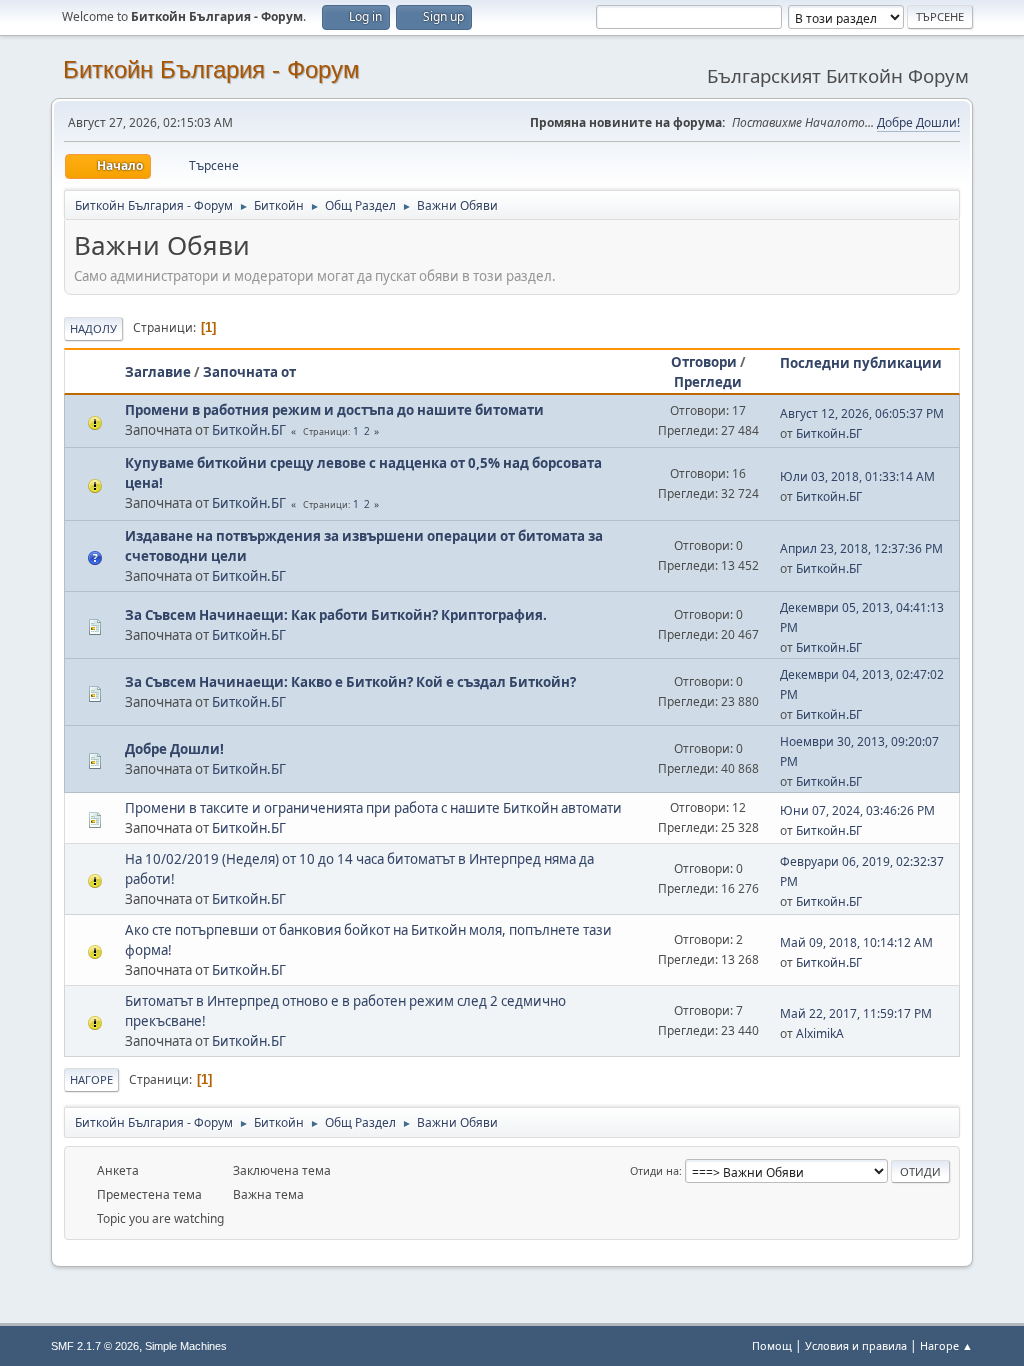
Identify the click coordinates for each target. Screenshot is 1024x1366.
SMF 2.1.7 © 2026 (95, 1346)
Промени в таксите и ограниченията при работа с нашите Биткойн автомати (373, 808)
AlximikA (820, 1033)
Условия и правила (856, 1345)
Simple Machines (186, 1346)
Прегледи (708, 382)
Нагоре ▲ (946, 1345)
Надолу (93, 328)
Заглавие (158, 372)
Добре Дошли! (918, 122)
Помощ (772, 1345)
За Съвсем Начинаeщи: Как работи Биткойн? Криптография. (336, 615)
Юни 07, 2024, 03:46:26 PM (857, 810)
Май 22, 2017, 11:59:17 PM (856, 1013)
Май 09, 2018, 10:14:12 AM (856, 942)
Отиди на (654, 1170)
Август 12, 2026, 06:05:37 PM (862, 413)
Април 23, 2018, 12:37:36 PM (861, 548)
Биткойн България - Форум (211, 69)
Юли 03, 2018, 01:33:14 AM (857, 476)
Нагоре (91, 1079)
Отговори (704, 362)
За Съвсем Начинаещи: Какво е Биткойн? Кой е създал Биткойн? (350, 682)
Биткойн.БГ (249, 430)
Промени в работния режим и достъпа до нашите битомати (334, 410)
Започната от (249, 372)
